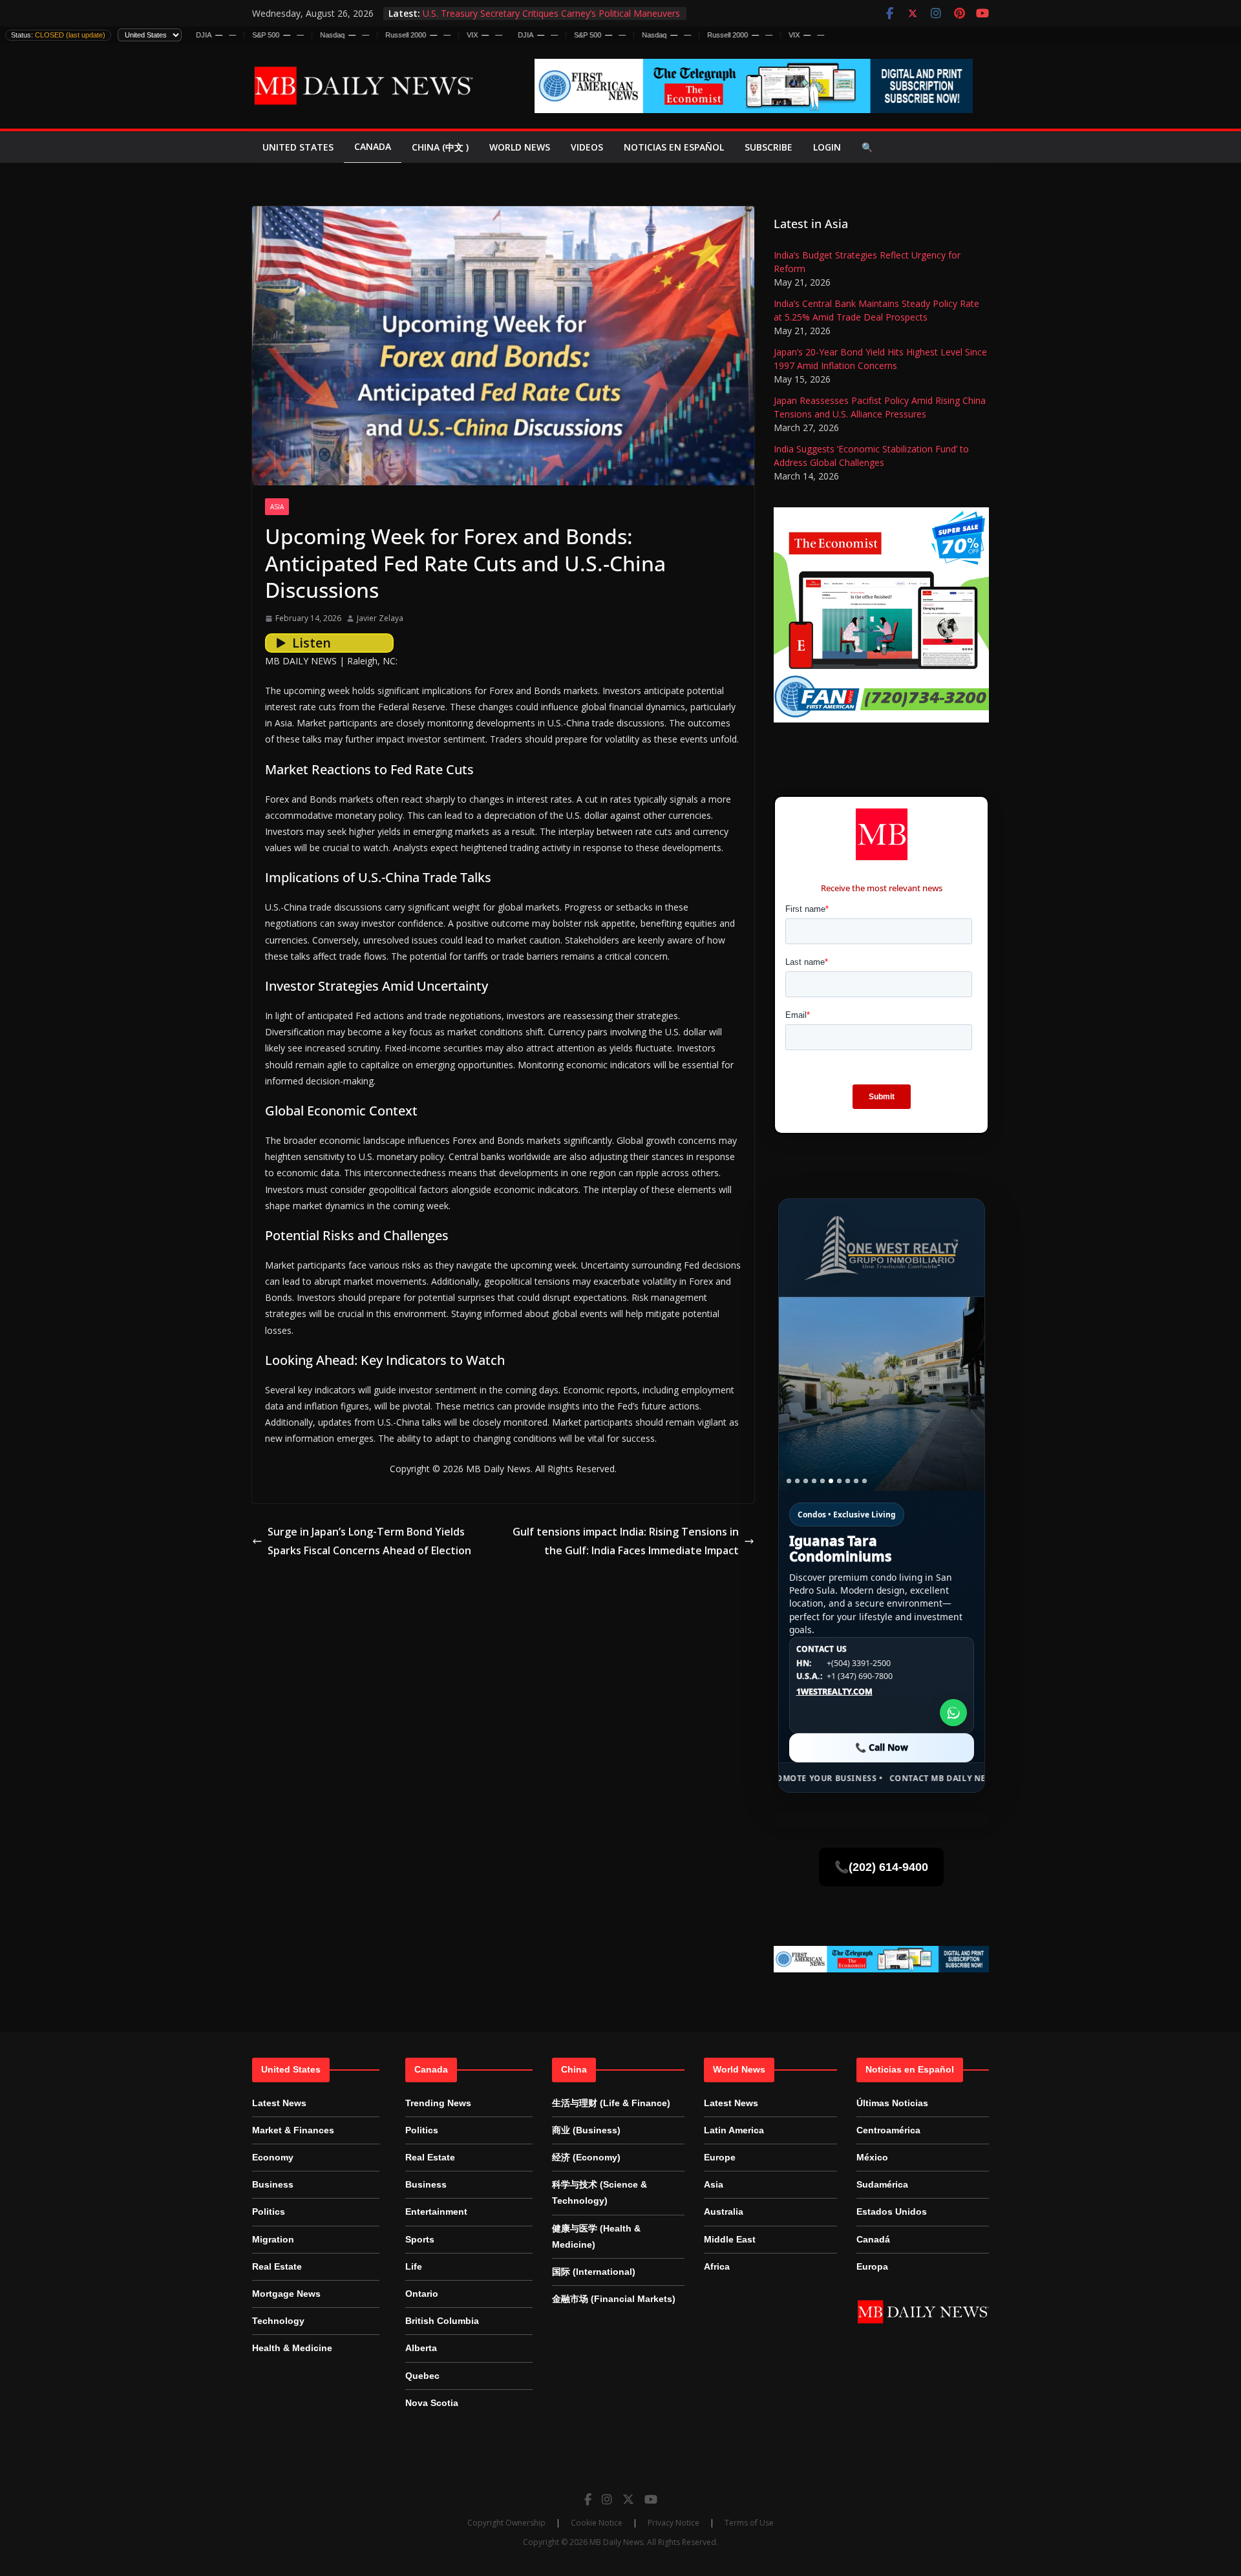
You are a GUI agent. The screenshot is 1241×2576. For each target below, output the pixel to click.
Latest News (279, 2103)
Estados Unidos (892, 2212)
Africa (717, 2266)
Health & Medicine (292, 2348)
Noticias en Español (674, 147)
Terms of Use (749, 2523)
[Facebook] (588, 2499)
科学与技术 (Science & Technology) (599, 2192)
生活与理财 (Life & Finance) (611, 2103)
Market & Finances (293, 2130)
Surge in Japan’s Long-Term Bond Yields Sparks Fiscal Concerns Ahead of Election (369, 1541)
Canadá (873, 2239)
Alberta (421, 2348)
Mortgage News (286, 2294)
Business (273, 2184)
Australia (724, 2212)
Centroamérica (888, 2130)
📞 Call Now (882, 1747)
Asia (277, 507)
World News (520, 147)
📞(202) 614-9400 (881, 1867)
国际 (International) (594, 2272)
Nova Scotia (432, 2403)
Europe (720, 2157)
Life (414, 2266)
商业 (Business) (586, 2130)
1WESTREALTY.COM (834, 1692)
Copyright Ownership (506, 2523)
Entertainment (436, 2212)
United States (298, 147)
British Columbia (442, 2321)
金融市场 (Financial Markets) (614, 2299)
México (872, 2157)
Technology (278, 2321)
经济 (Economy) (586, 2157)
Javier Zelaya (380, 618)
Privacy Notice (674, 2523)
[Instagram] (607, 2499)
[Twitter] (628, 2499)
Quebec (422, 2376)
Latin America (734, 2130)
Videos (587, 147)
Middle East (730, 2239)
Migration (273, 2239)
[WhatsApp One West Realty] (953, 1713)
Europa (872, 2266)
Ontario (422, 2294)
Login (827, 147)
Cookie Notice (597, 2523)
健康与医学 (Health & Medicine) (596, 2236)
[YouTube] (651, 2499)
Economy (273, 2157)
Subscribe (769, 147)
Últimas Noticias (892, 2103)
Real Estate (277, 2266)
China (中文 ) (440, 147)
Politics (269, 2212)
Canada (373, 146)
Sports (420, 2239)
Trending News (438, 2103)
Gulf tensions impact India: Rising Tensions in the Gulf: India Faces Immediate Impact (626, 1541)
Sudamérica (882, 2184)
